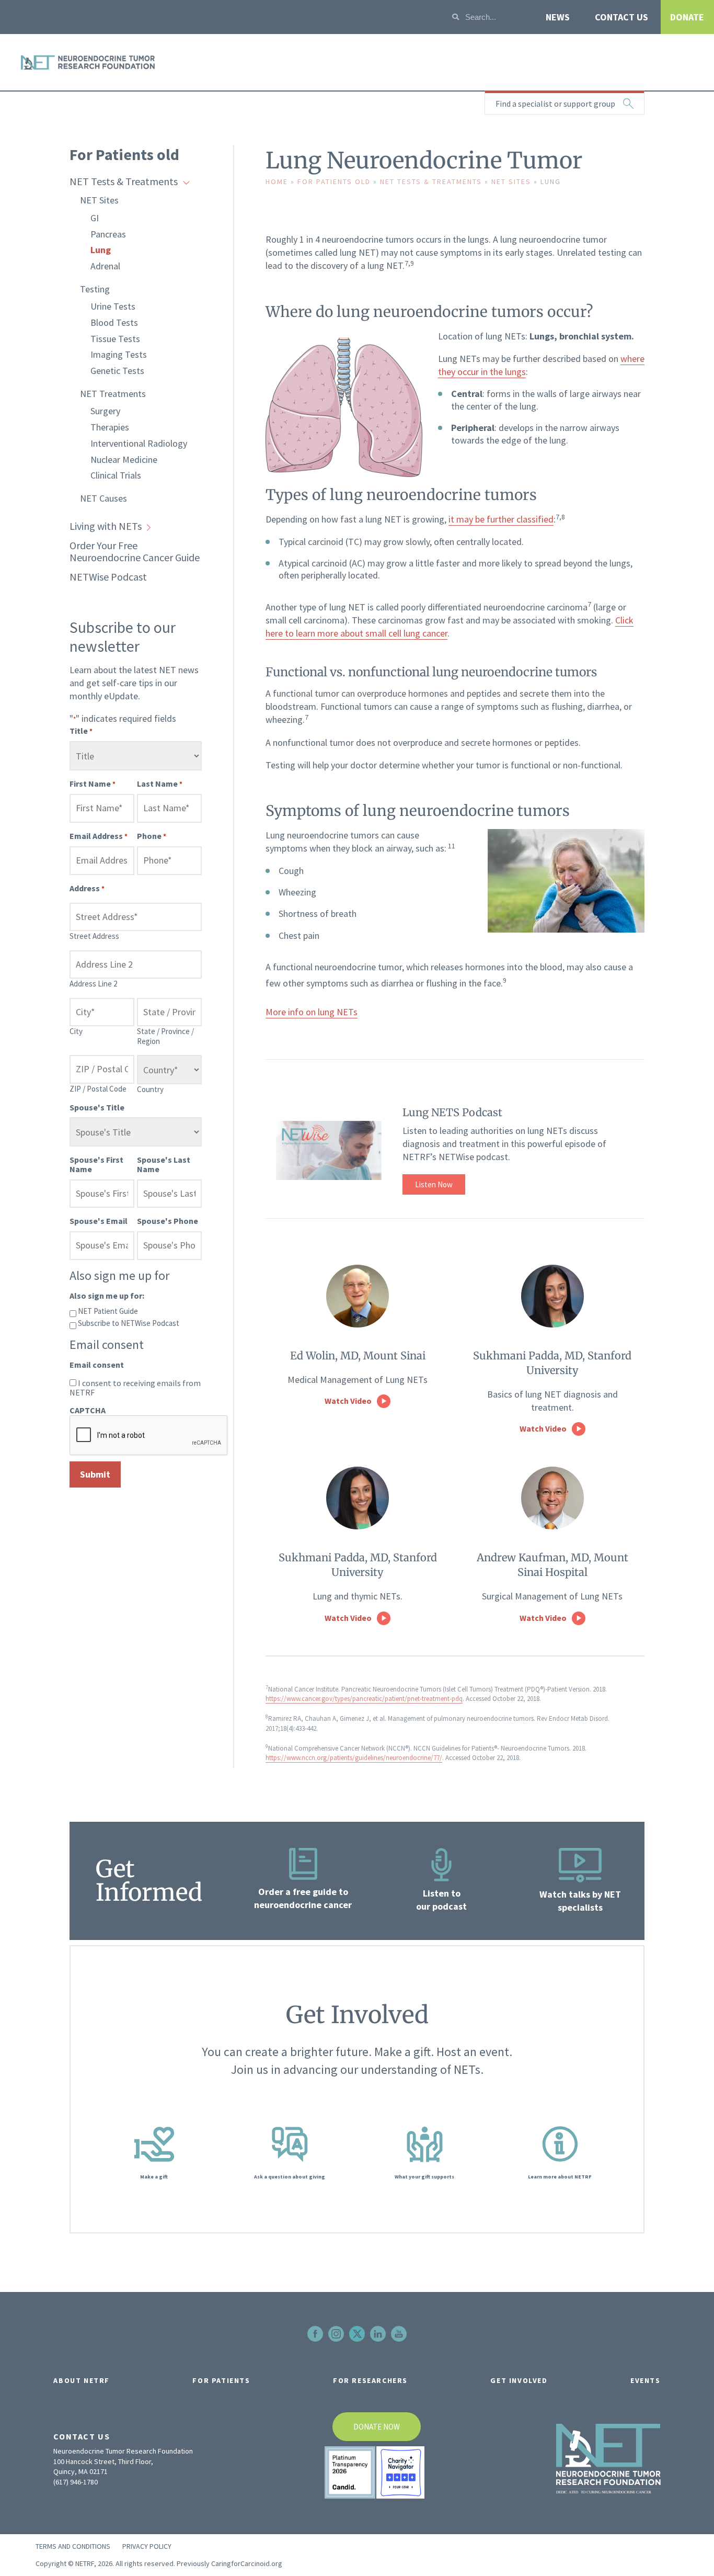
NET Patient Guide (108, 1310)
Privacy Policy (147, 2546)
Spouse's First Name (96, 1164)
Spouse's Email (99, 1221)
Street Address (94, 936)
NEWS (558, 17)
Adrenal (105, 266)
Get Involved (519, 2380)
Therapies (110, 427)
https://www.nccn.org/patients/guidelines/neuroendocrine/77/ (354, 1758)
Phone (152, 836)
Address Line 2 (93, 984)
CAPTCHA (88, 1410)
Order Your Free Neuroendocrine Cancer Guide (135, 551)
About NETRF (82, 2380)
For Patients (221, 2380)
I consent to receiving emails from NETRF (135, 1388)
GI (95, 218)
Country (150, 1089)
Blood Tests (114, 322)
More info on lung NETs (312, 1012)
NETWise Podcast (108, 577)
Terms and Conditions (73, 2546)
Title (81, 731)
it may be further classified (501, 519)
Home (277, 181)
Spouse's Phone (168, 1221)
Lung (101, 250)
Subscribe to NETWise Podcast (129, 1323)
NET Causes (103, 498)
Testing (95, 289)
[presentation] (149, 1436)
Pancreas (108, 234)
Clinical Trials (116, 475)
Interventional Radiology (139, 443)
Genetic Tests (117, 371)
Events (646, 2380)
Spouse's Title (97, 1107)
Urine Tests (113, 306)
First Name (93, 784)
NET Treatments (113, 394)
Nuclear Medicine (124, 459)
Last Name (160, 784)
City (76, 1031)
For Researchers (370, 2380)
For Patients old (124, 154)
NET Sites (99, 200)
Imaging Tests (119, 354)
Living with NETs (106, 526)
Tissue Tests (115, 339)
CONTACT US (621, 17)
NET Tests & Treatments (124, 181)
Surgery (105, 411)
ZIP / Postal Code (98, 1089)
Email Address (99, 836)
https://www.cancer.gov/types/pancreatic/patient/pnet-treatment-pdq (364, 1699)
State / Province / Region (165, 1036)
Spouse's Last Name (164, 1164)
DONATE (687, 17)
